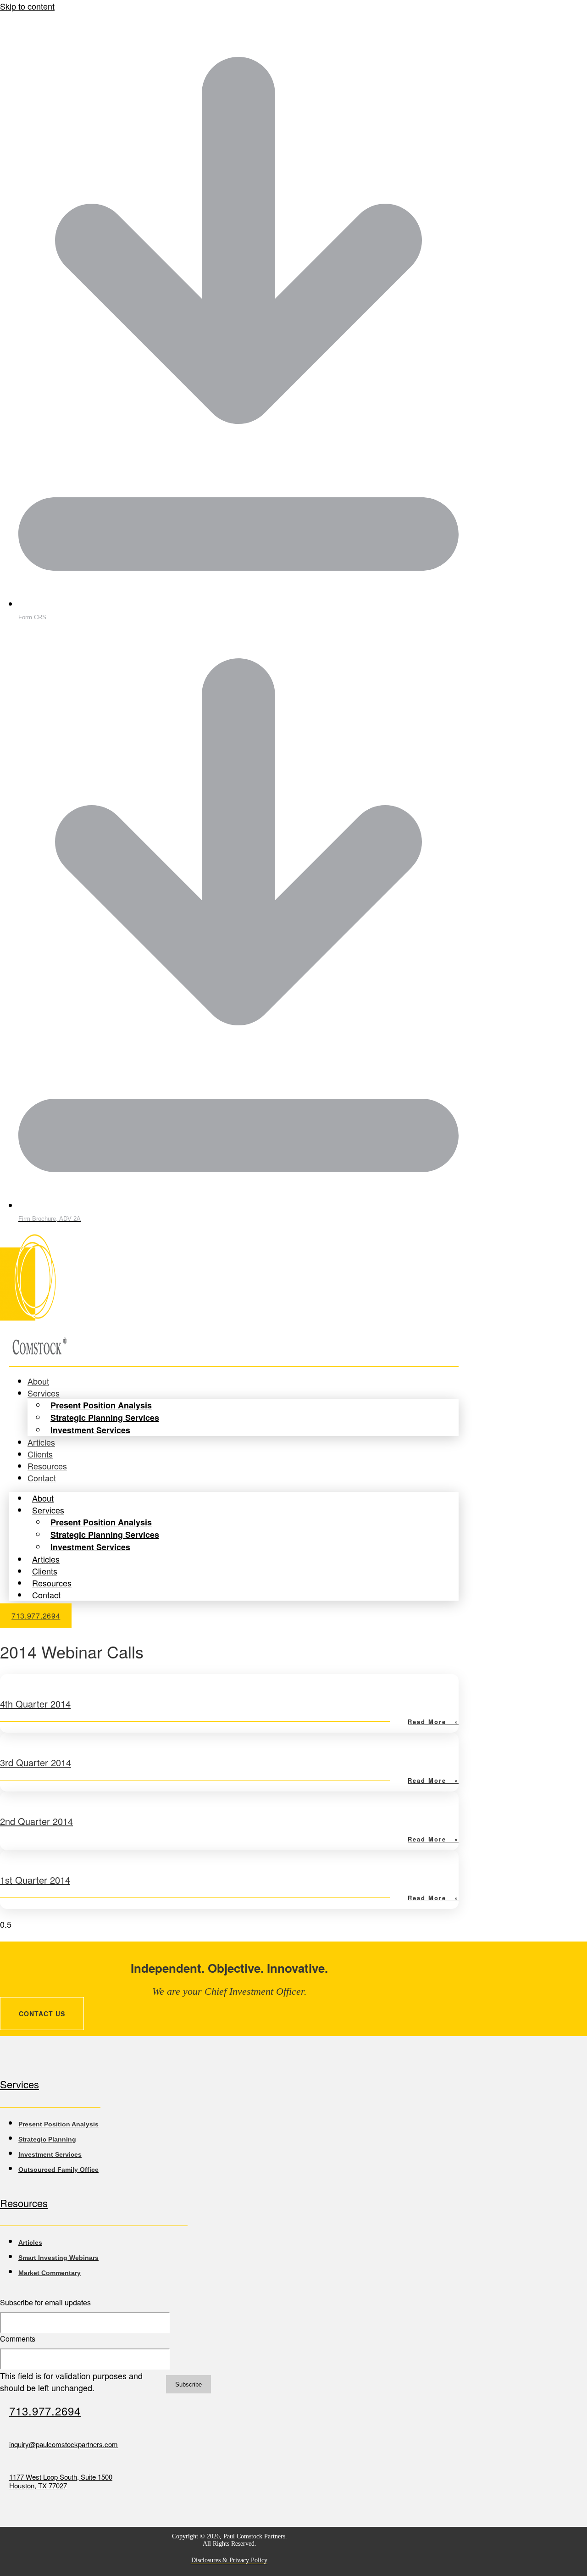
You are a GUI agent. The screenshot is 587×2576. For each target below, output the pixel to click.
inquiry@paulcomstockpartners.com (64, 2444)
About (43, 1498)
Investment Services (90, 1430)
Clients (45, 1571)
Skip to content (27, 6)
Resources (52, 1583)
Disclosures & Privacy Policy (229, 2560)
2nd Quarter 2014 (36, 1821)
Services (44, 1393)
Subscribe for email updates (45, 2302)
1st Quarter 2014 (35, 1880)
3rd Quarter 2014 (36, 1762)
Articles (46, 1559)
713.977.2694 (45, 2411)
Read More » (433, 1722)
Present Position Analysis (101, 1405)
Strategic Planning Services (105, 1418)
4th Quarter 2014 (35, 1704)
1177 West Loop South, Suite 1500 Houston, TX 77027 (61, 2481)
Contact (42, 1478)
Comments (18, 2339)
